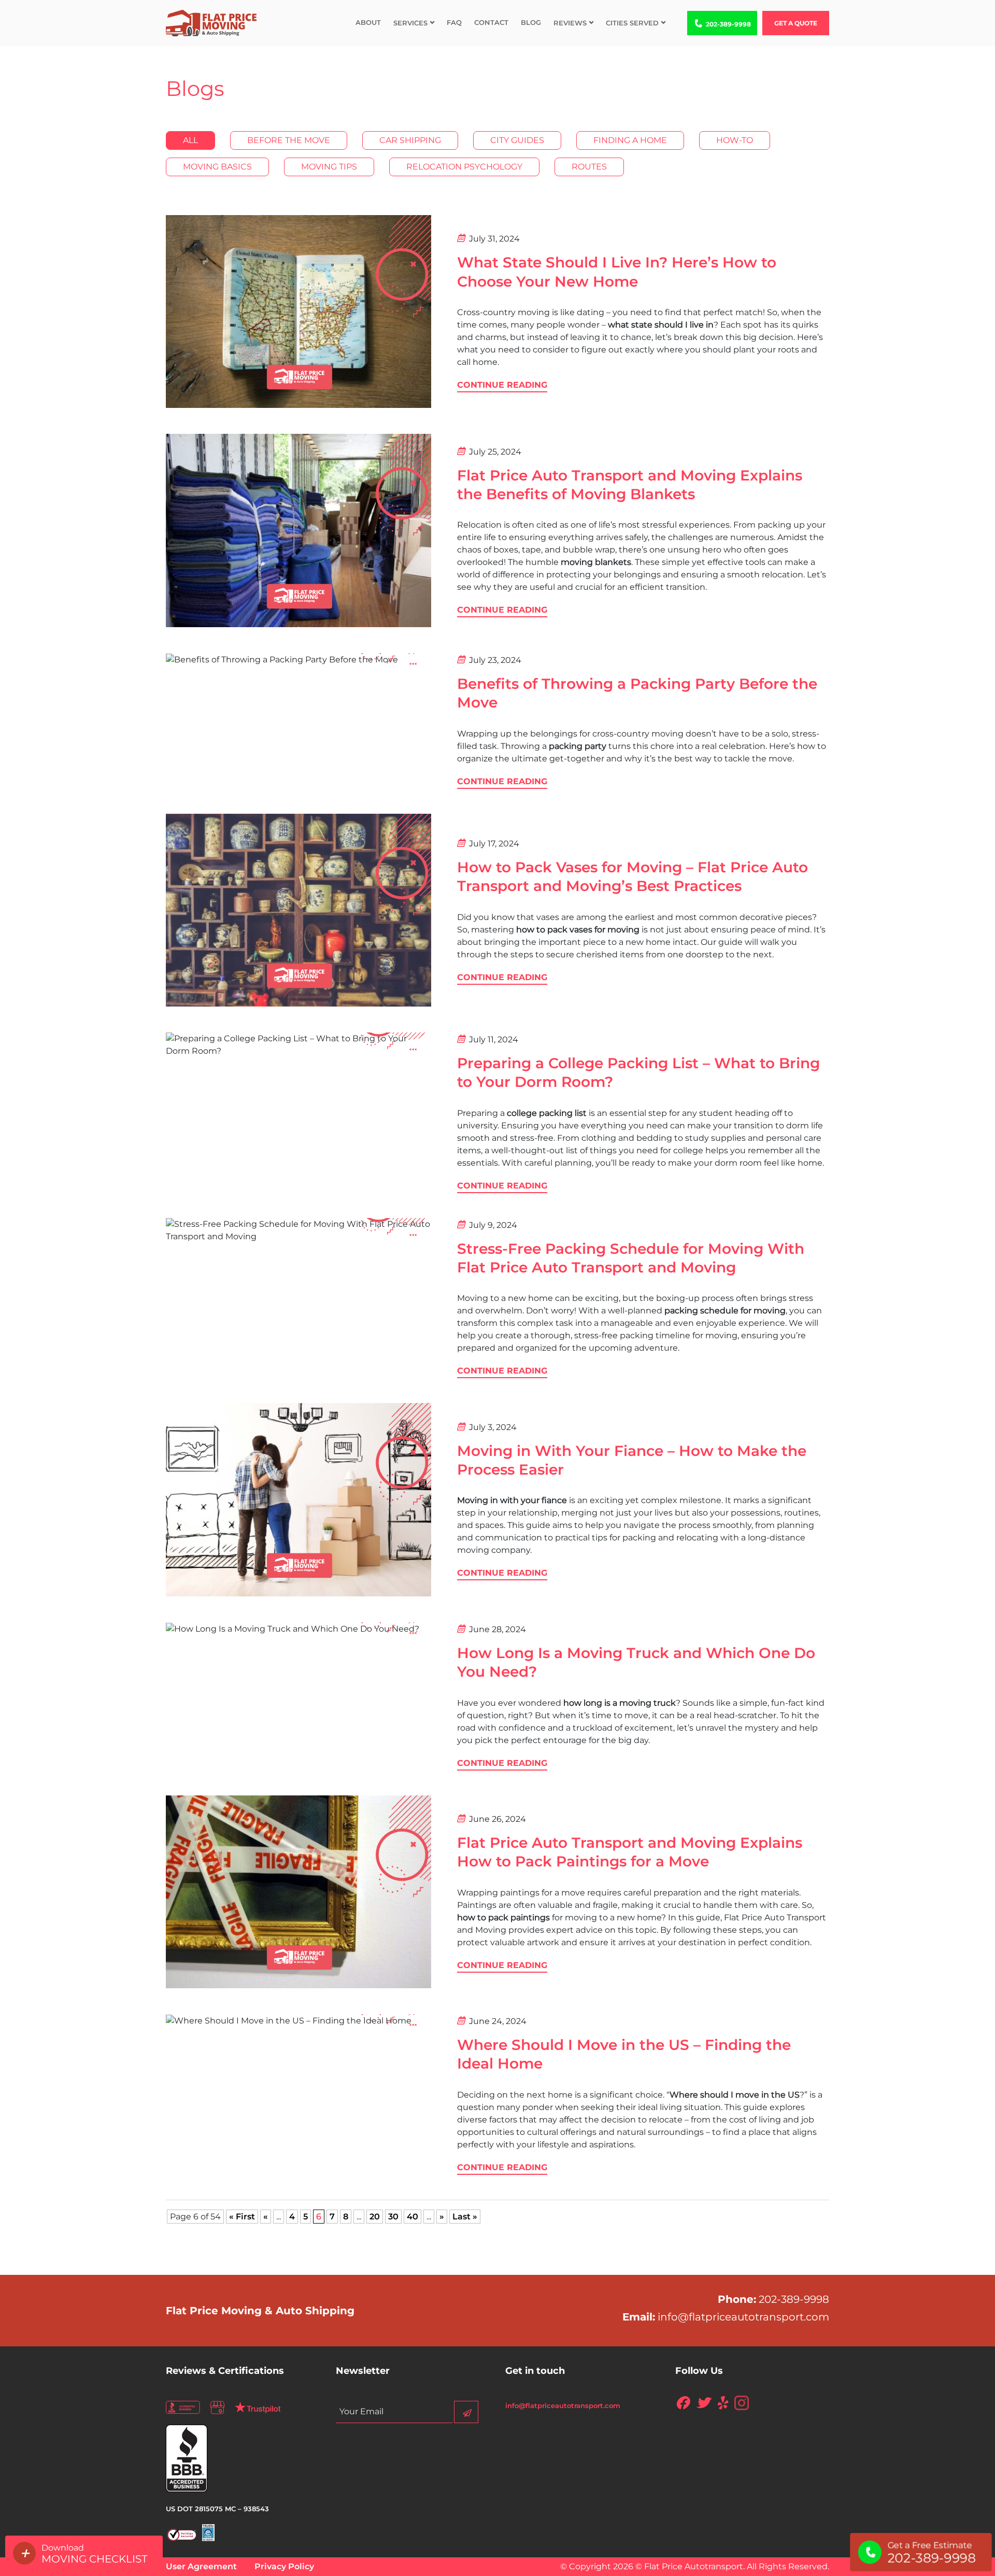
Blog (531, 22)
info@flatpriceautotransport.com (743, 2317)
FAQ (454, 22)
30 (393, 2217)
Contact (491, 22)
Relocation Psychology (464, 167)
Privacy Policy (284, 2566)
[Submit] (466, 2412)
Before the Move (289, 140)
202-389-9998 (731, 24)
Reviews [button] (570, 23)
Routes (589, 167)
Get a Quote (796, 23)
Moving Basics (217, 167)
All (190, 140)
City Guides (517, 140)
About (368, 22)
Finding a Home (630, 140)
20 (375, 2217)
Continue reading (502, 385)
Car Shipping (410, 140)
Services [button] (410, 23)
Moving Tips (329, 167)
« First (242, 2217)
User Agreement (201, 2566)
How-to (735, 140)
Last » (465, 2217)
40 (413, 2217)
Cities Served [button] (632, 23)
